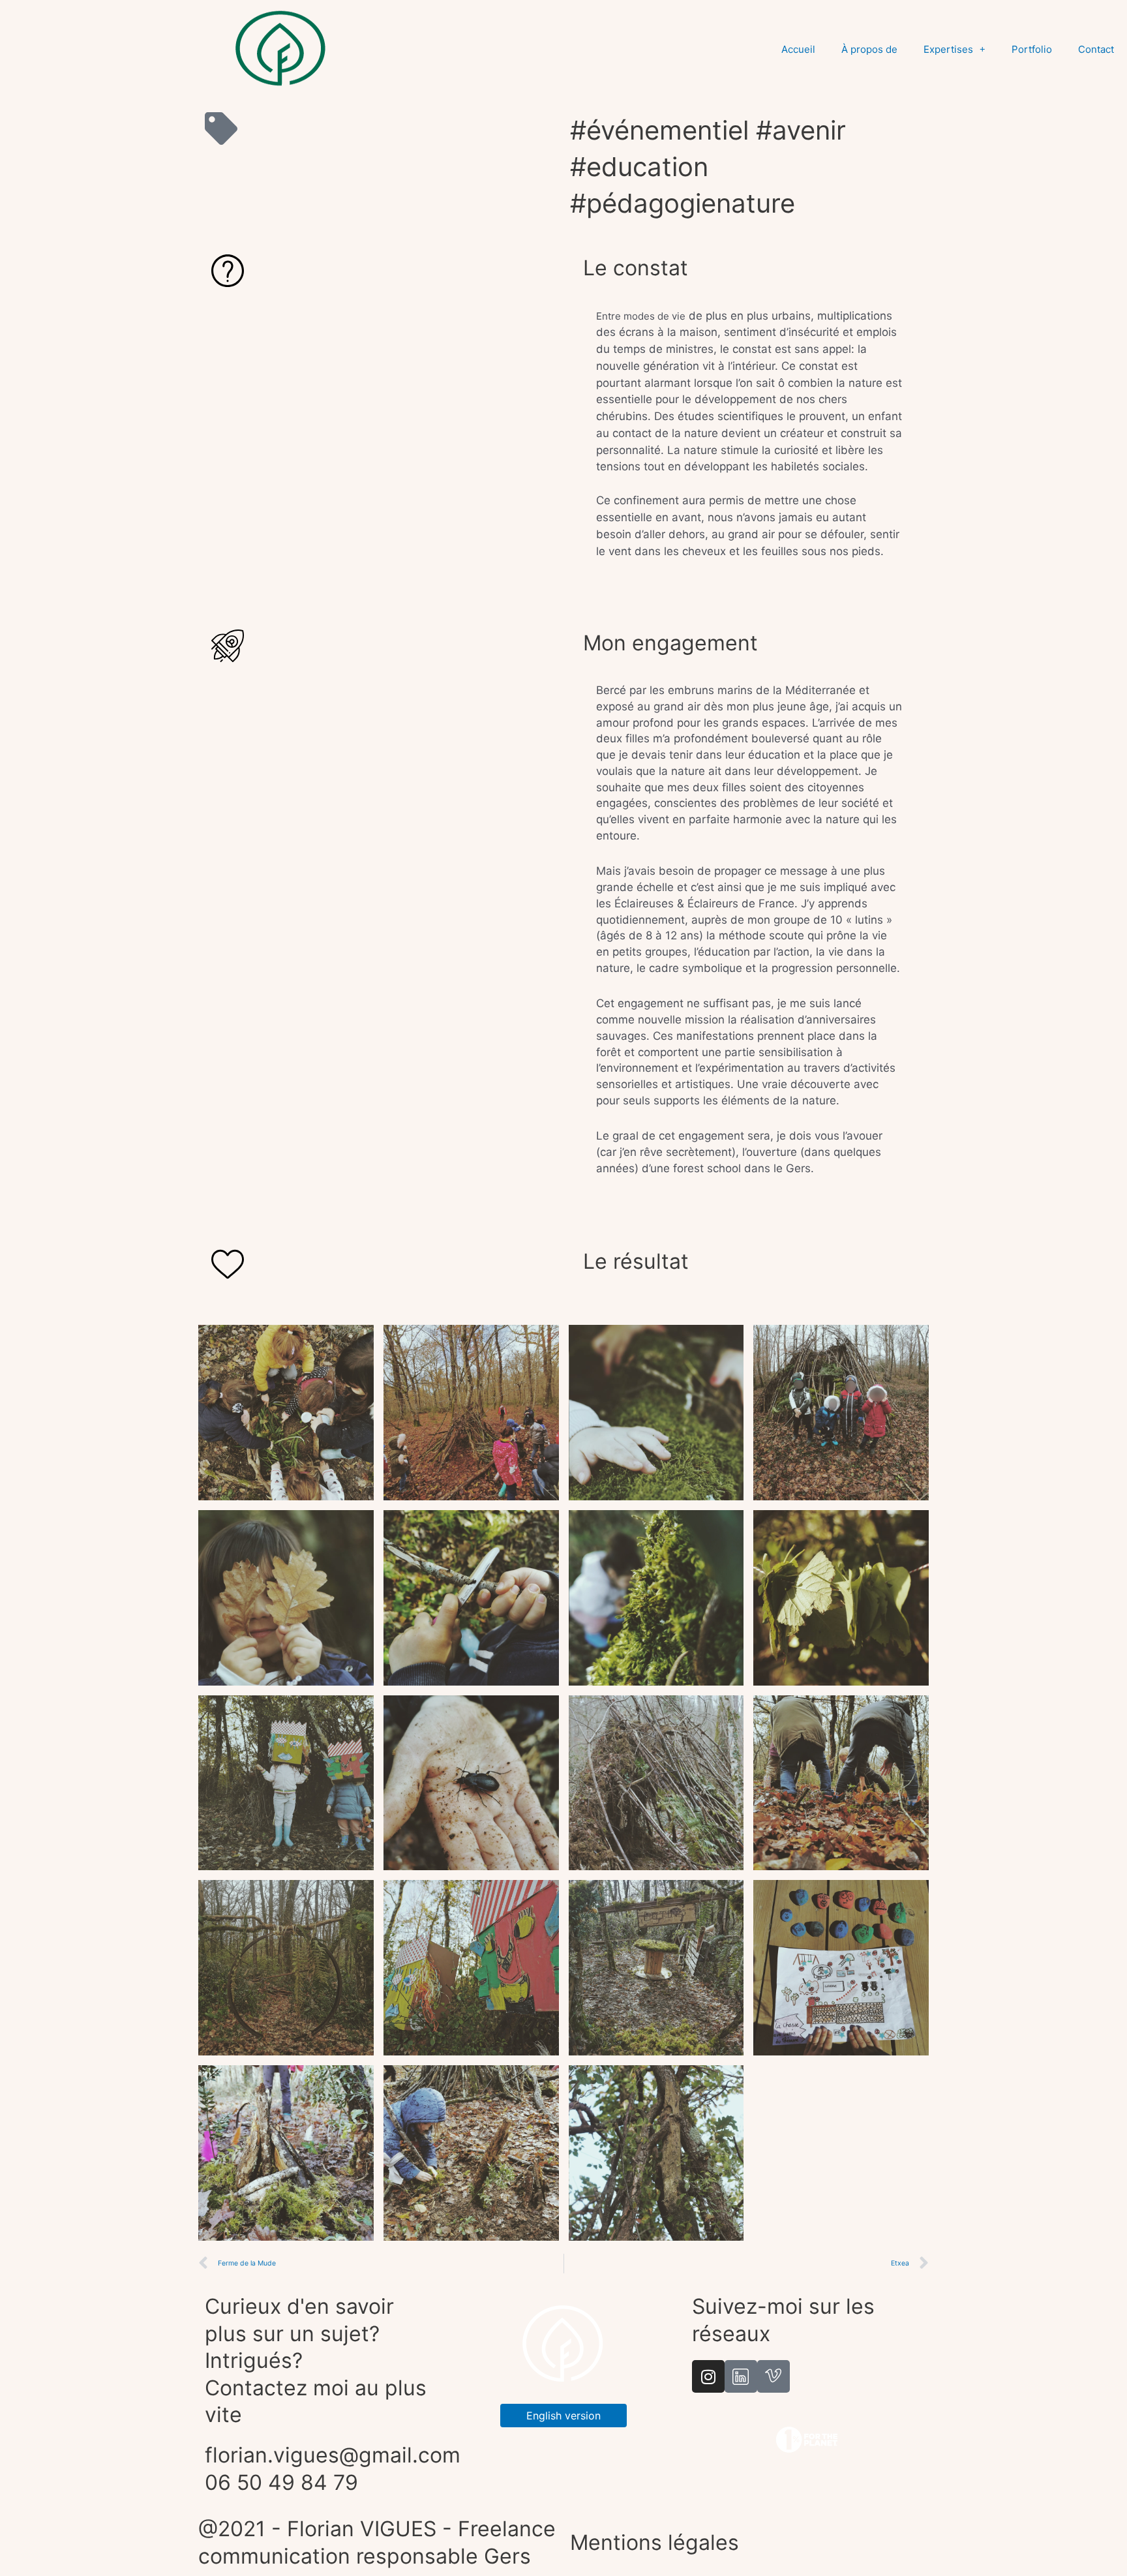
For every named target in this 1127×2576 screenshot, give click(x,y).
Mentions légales (654, 2542)
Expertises (948, 49)
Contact (1096, 49)
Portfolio (1032, 49)
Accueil (798, 49)
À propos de (869, 49)
